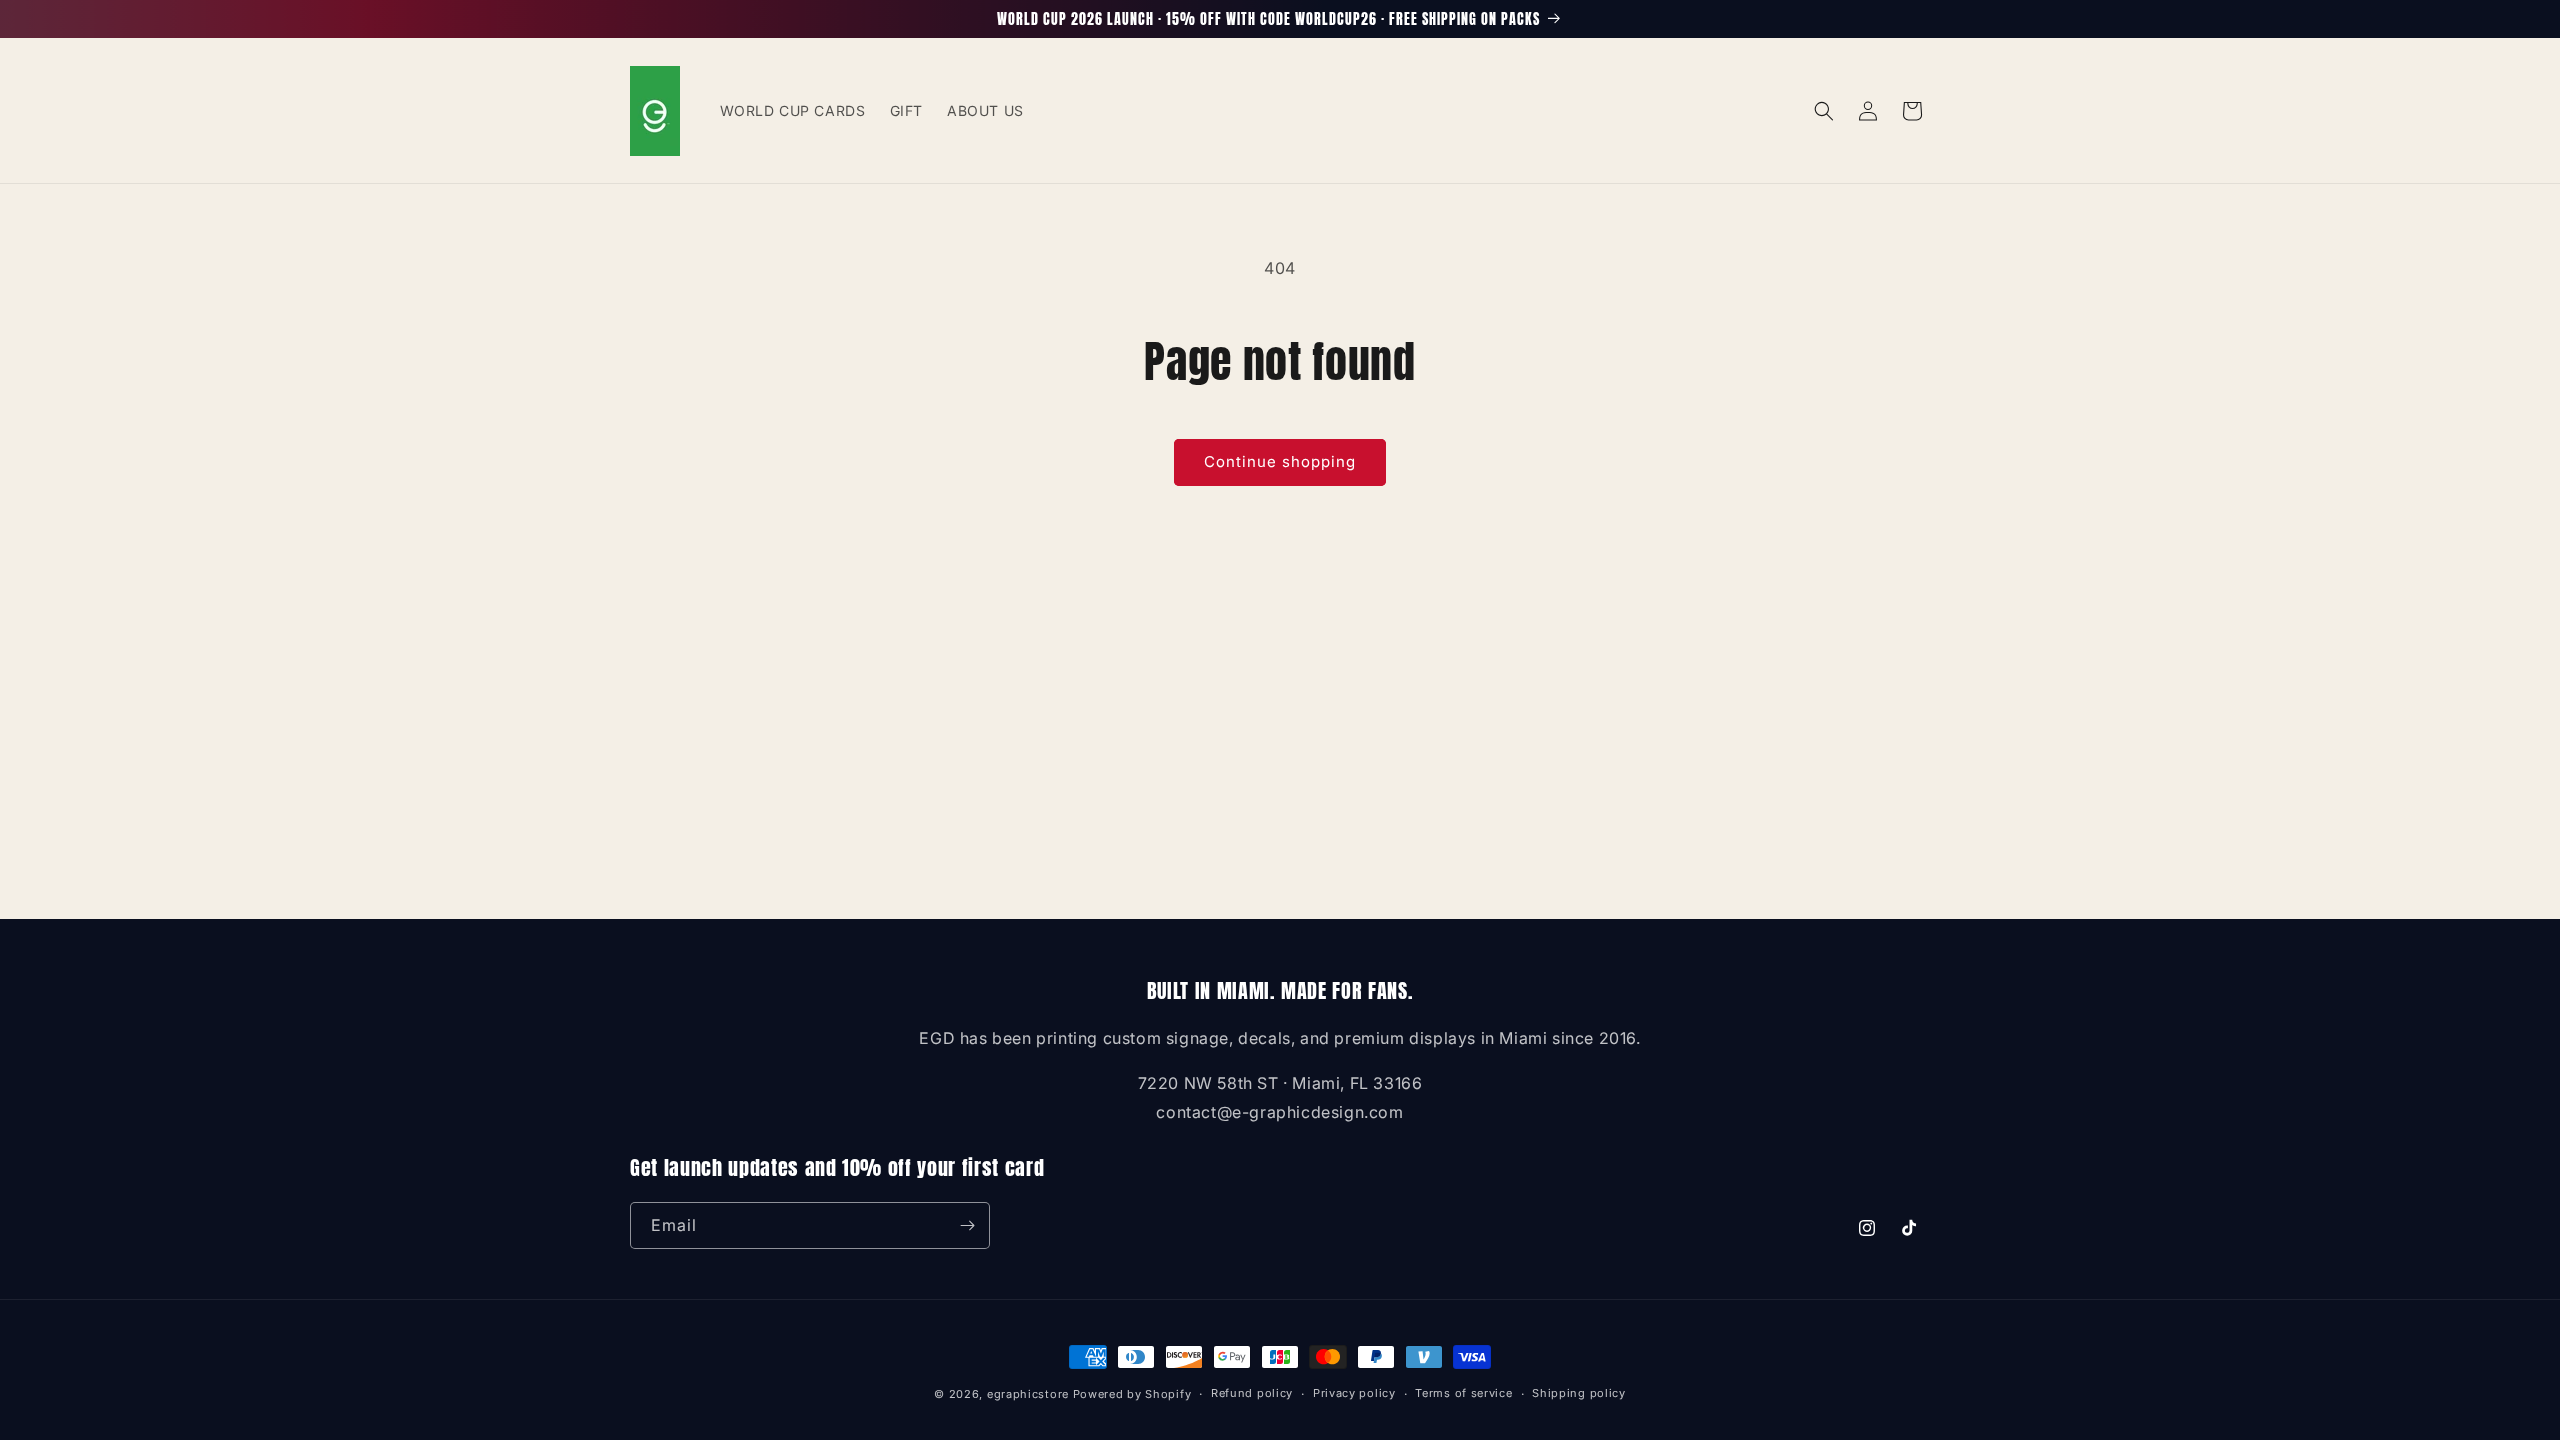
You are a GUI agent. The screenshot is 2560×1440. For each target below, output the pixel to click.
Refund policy (1252, 1393)
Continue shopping (1280, 461)
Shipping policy (1579, 1393)
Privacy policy (1354, 1393)
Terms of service (1463, 1393)
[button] (1824, 111)
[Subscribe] (967, 1225)
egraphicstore (1028, 1394)
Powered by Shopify (1132, 1394)
